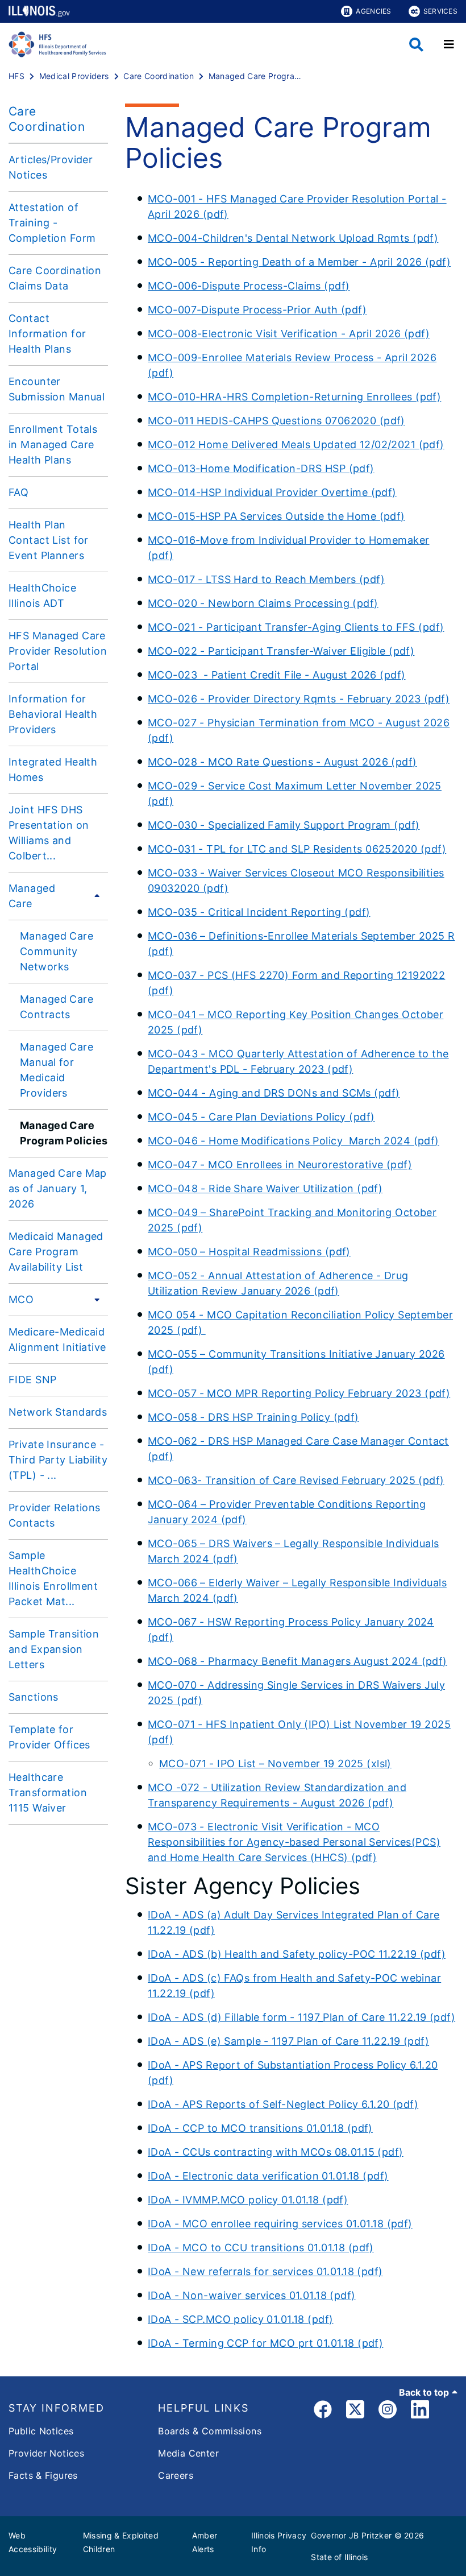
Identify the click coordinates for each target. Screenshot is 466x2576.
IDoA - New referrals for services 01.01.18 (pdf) (265, 2271)
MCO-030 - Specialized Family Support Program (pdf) (284, 825)
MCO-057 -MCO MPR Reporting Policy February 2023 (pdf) (299, 1393)
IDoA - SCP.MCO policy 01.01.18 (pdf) (240, 2319)
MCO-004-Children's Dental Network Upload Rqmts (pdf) (293, 238)
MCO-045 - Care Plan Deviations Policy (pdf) (261, 1117)
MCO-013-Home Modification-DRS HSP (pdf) (261, 468)
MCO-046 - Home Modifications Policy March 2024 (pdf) (294, 1141)
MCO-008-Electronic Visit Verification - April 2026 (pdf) (289, 334)
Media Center (188, 2453)
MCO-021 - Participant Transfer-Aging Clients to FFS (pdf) (296, 627)
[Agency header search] (416, 45)
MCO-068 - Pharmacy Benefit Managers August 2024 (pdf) (298, 1661)
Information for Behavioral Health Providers (53, 714)
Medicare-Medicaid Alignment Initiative (57, 1339)
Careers (176, 2475)
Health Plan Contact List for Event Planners (49, 540)
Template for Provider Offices (49, 1737)
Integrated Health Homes (53, 770)
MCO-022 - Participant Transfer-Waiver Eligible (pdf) (281, 651)
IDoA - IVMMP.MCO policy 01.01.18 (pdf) (248, 2200)
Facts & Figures (43, 2475)
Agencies (373, 11)
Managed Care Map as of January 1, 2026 (58, 1188)
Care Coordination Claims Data (55, 278)
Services (440, 11)
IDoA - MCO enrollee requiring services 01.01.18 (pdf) (280, 2224)
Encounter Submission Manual (57, 389)
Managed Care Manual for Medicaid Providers (57, 1070)
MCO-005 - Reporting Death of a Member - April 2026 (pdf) (299, 262)
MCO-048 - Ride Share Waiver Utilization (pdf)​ (265, 1188)
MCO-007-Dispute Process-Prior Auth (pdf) (257, 310)
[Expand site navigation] (449, 44)
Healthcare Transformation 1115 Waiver (48, 1793)
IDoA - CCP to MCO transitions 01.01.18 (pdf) (260, 2128)
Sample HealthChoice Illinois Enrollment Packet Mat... (53, 1578)
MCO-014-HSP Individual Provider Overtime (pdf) (272, 492)
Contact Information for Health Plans (47, 334)
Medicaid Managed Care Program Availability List (56, 1252)
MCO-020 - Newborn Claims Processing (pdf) (263, 603)
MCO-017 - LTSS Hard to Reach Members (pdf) (266, 579)
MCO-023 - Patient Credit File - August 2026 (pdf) (277, 675)
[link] (323, 2411)
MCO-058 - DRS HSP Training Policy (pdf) (253, 1417)
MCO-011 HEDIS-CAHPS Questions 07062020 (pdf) (276, 421)
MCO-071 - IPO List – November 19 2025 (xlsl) (275, 1763)
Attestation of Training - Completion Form (52, 223)
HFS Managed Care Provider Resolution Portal (58, 651)
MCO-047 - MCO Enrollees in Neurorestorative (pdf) (280, 1165)
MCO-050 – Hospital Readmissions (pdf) (249, 1252)
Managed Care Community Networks (57, 951)
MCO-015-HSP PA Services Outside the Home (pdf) (276, 516)
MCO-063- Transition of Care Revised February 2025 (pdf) (296, 1480)
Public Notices (41, 2431)
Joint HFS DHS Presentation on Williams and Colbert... (49, 833)
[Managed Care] (94, 896)
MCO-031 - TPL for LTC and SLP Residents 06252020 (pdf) (297, 849)
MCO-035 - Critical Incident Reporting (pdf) (259, 912)
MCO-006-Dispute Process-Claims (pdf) (249, 286)
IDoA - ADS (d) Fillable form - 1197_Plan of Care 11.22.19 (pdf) (301, 2017)
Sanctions (34, 1697)
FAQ (18, 492)
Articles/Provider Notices (51, 167)
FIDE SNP (32, 1380)
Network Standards (58, 1412)
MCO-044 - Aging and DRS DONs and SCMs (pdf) (274, 1093)
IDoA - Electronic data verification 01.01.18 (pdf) (268, 2176)
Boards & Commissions (210, 2431)
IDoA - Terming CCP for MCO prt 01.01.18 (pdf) (265, 2343)
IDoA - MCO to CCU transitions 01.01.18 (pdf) (261, 2248)
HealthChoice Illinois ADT (42, 596)
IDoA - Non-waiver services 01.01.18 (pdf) (252, 2295)
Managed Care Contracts (57, 1007)
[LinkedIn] (420, 2411)
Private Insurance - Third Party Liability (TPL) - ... (58, 1460)
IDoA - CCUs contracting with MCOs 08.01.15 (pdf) (276, 2152)
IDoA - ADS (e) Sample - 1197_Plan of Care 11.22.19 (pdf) (288, 2041)
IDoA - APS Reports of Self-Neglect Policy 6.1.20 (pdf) (283, 2104)
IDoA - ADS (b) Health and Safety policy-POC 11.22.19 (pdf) (297, 1954)
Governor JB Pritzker (351, 2535)
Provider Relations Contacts (55, 1515)
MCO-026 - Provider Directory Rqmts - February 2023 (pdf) (299, 699)
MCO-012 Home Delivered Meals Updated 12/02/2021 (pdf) (296, 445)
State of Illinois (339, 2557)
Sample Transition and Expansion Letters (54, 1649)
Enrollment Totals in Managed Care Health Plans (53, 445)
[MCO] (94, 1299)
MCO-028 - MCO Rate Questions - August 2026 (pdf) (282, 762)
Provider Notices (46, 2453)
